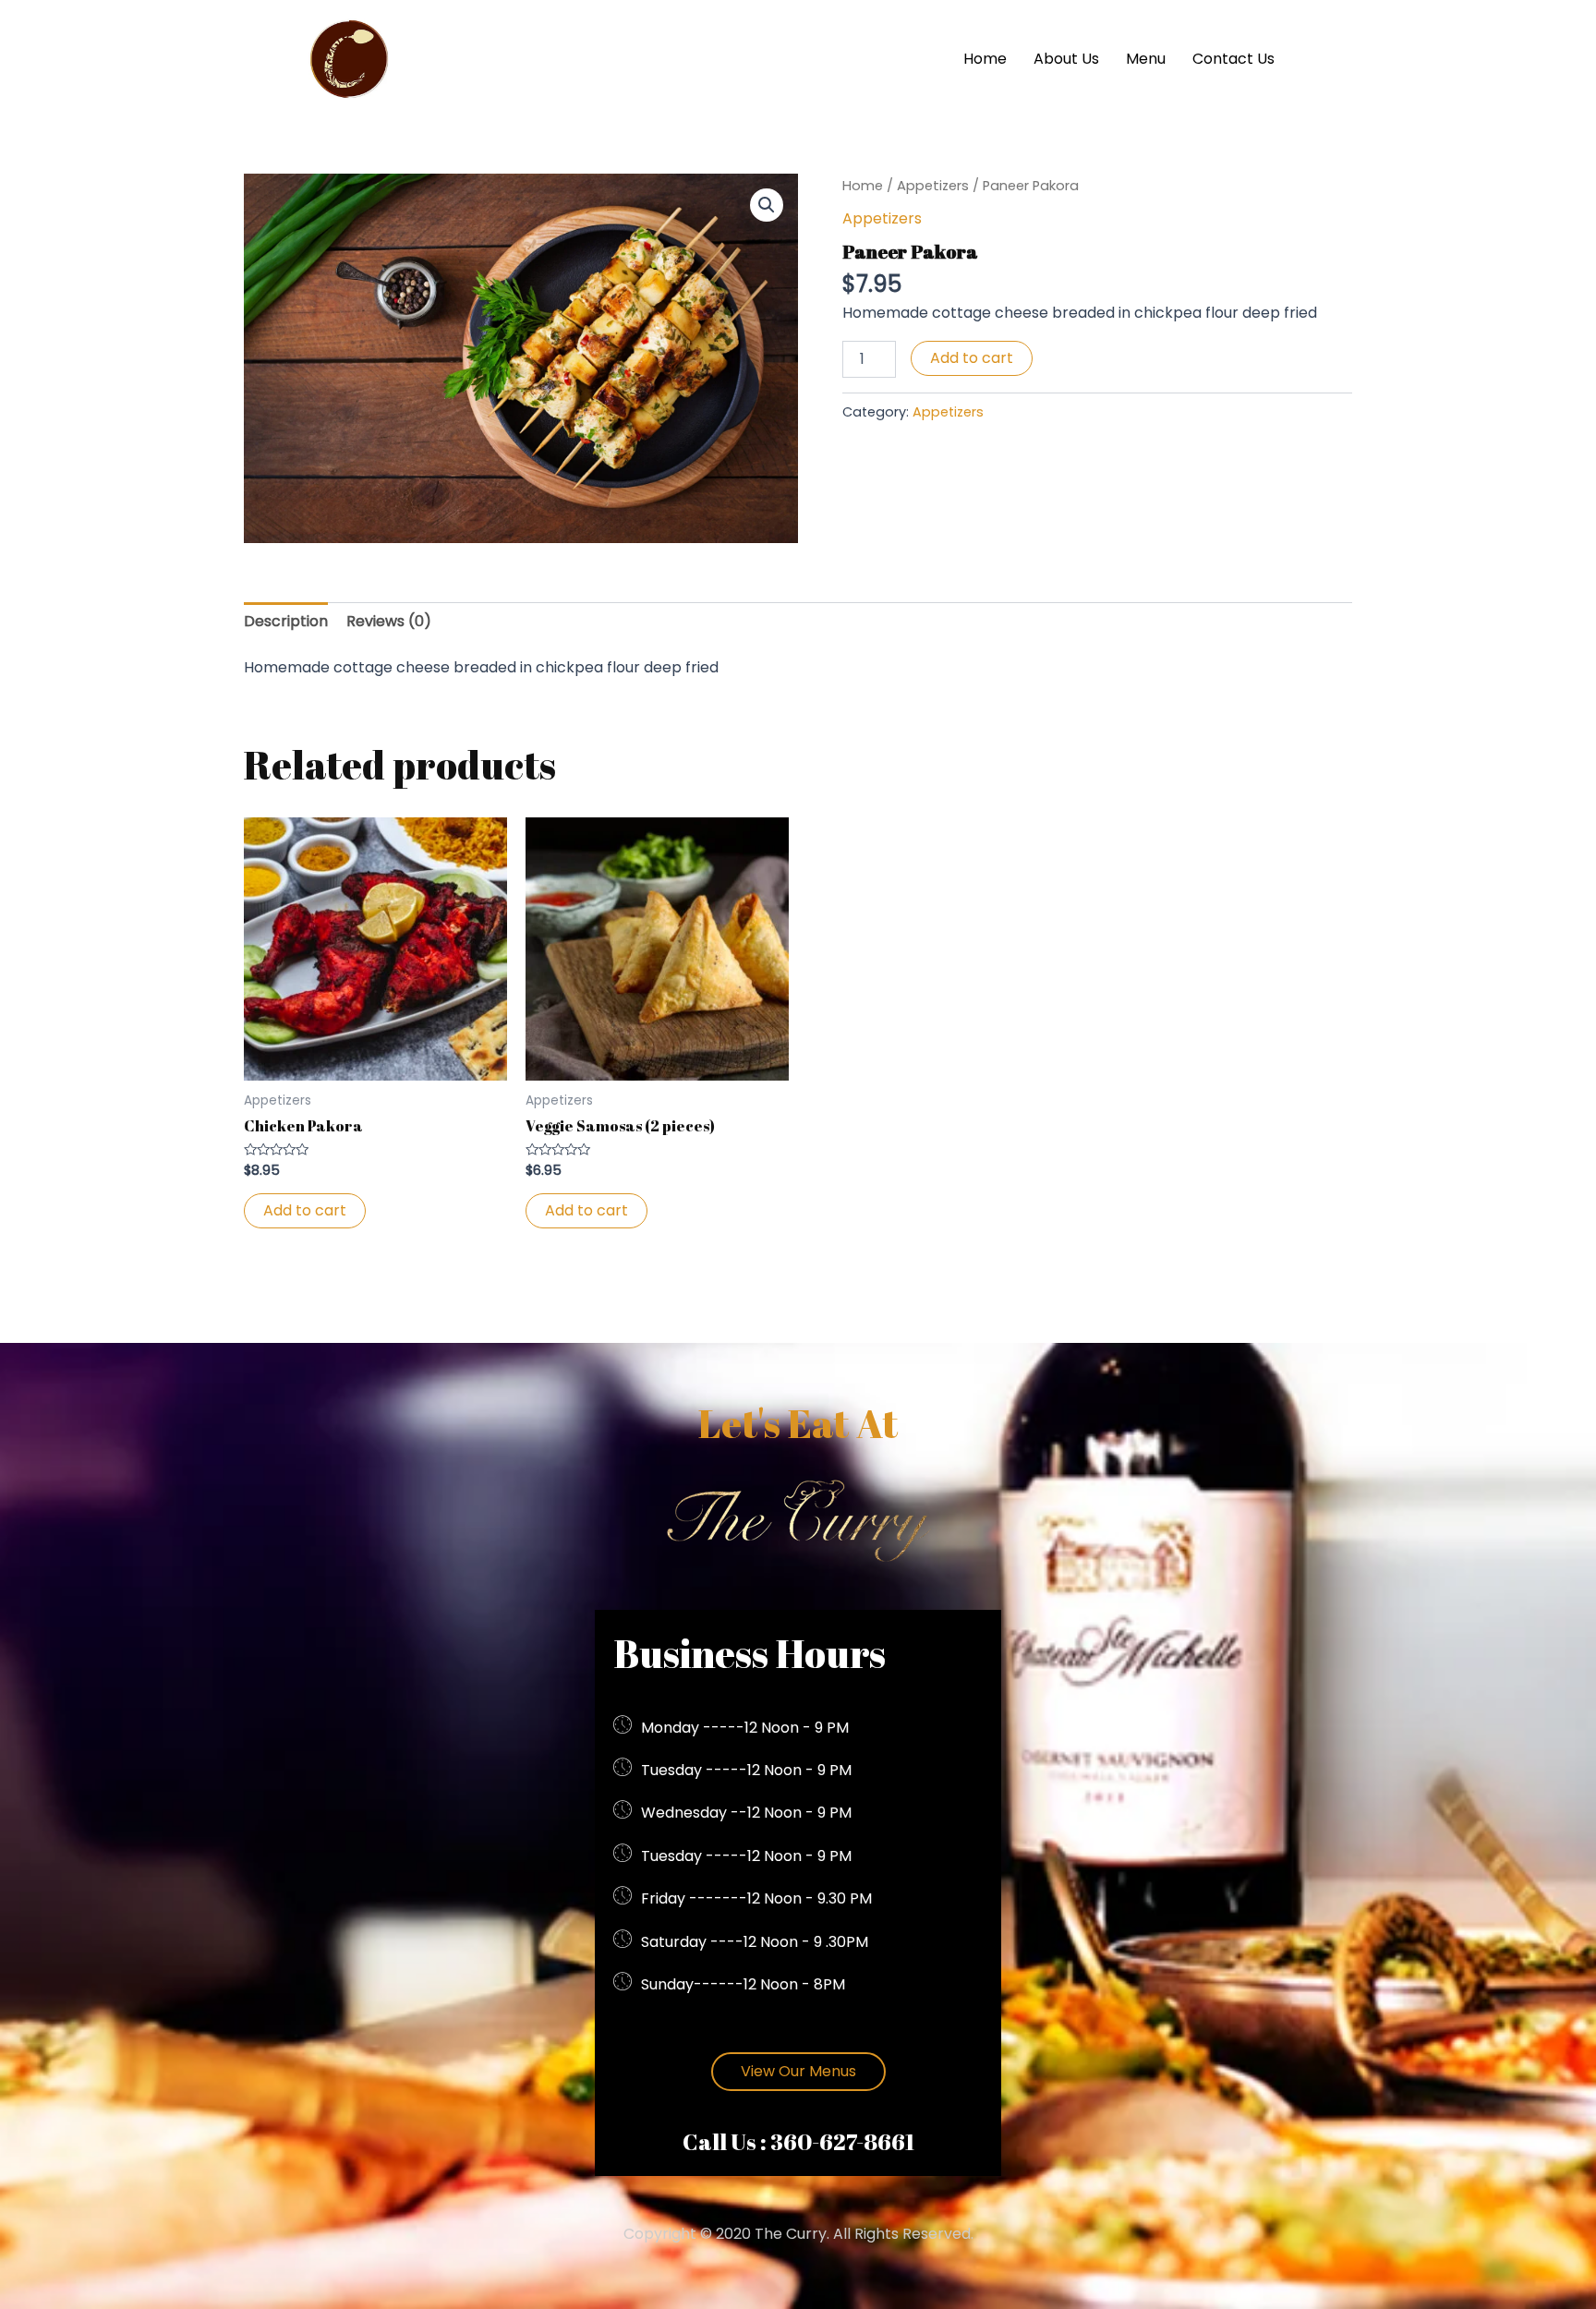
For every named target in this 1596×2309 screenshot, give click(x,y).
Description (286, 621)
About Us (1066, 59)
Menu (1146, 59)
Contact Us (1233, 59)
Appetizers (933, 186)
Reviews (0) (389, 621)
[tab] (286, 622)
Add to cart (972, 358)
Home (985, 59)
